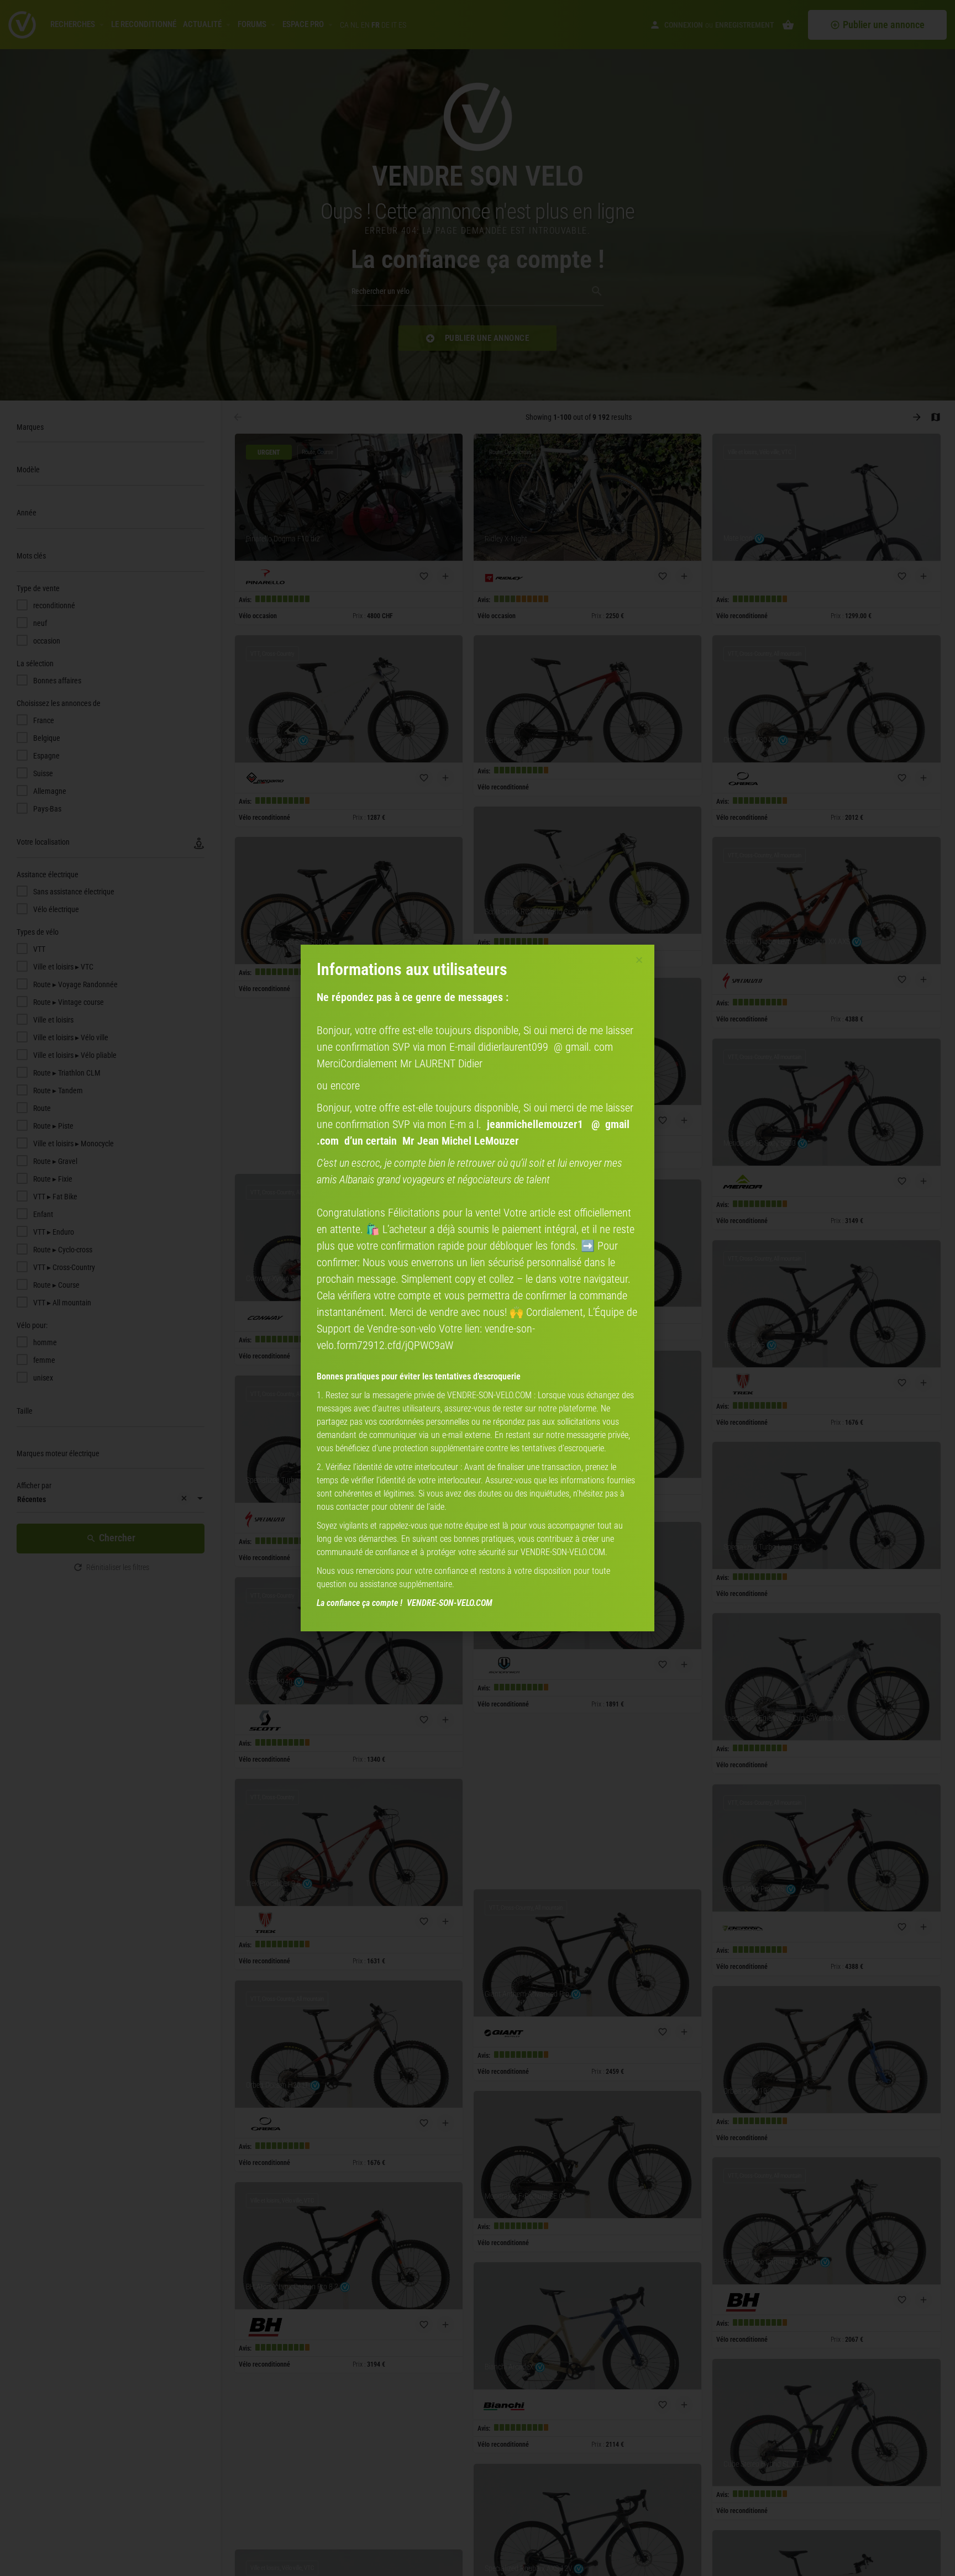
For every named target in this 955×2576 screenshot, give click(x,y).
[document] (478, 1288)
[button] (639, 960)
